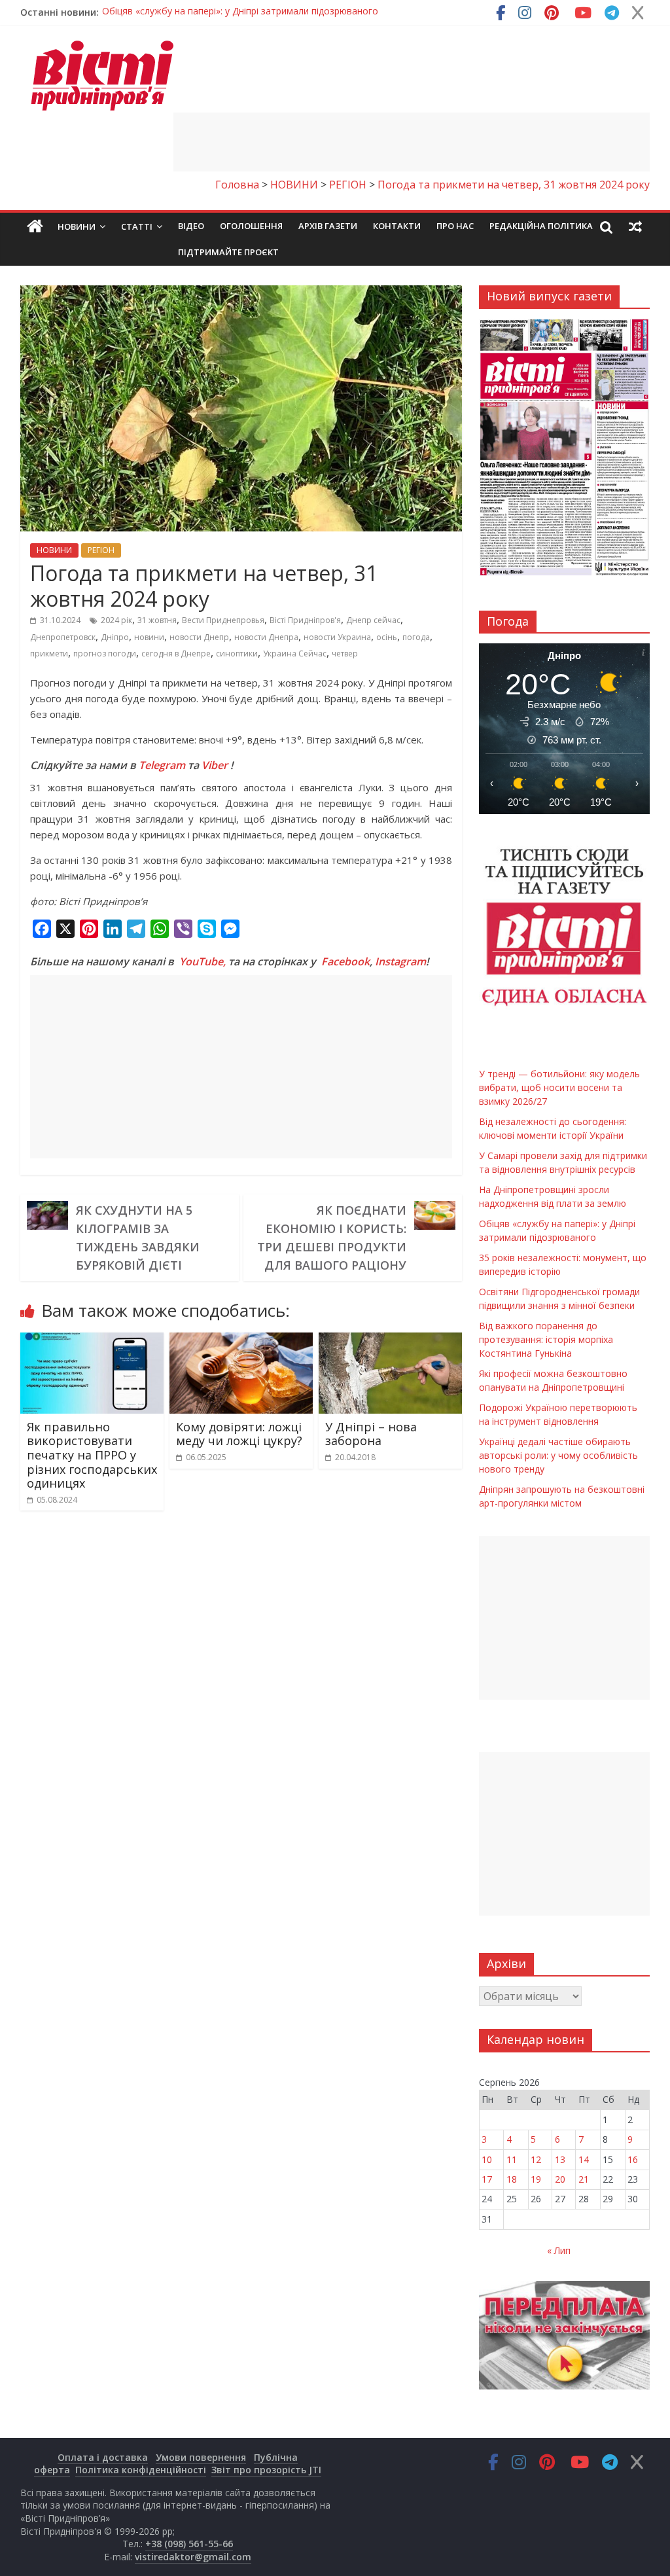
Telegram (162, 765)
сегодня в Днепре (176, 653)
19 (536, 2179)
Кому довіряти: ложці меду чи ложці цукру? (239, 1434)
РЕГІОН (101, 550)
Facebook (345, 961)
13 (560, 2159)
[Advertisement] (412, 142)
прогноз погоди (105, 653)
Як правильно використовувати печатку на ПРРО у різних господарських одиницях (92, 1455)
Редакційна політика (541, 226)
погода (416, 637)
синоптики (237, 653)
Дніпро (115, 637)
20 (560, 2179)
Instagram (400, 961)
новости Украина (337, 637)
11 (512, 2159)
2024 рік (116, 620)
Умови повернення (201, 2457)
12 (536, 2159)
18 (512, 2179)
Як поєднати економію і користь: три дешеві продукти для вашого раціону (332, 1238)
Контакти (397, 226)
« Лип (559, 2250)
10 (487, 2159)
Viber (215, 765)
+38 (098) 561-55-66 (189, 2544)
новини (149, 637)
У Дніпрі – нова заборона (371, 1434)
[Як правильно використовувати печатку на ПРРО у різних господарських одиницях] (92, 1340)
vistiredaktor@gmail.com (193, 2557)
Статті (137, 226)
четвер (345, 653)
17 (487, 2179)
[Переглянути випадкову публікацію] (635, 226)
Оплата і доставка (103, 2457)
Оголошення (251, 226)
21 (584, 2179)
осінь (387, 637)
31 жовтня (157, 620)
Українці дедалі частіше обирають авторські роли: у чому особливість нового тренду (558, 1455)
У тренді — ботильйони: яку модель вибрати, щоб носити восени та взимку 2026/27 (291, 12)
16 (633, 2159)
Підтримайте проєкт (228, 252)
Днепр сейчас (373, 620)
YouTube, (203, 961)
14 (584, 2159)
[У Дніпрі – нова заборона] (391, 1340)
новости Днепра (266, 637)
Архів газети (328, 226)
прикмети (49, 653)
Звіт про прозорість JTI (266, 2470)
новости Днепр (199, 637)
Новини (77, 226)
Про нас (455, 226)
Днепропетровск (63, 637)
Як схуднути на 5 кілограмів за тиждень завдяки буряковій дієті (138, 1238)
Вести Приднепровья (223, 620)
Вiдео (191, 226)
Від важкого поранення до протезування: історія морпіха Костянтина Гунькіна (546, 1339)
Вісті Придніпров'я (305, 620)
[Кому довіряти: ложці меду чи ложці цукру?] (241, 1340)
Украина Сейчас (295, 653)
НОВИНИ (54, 550)
